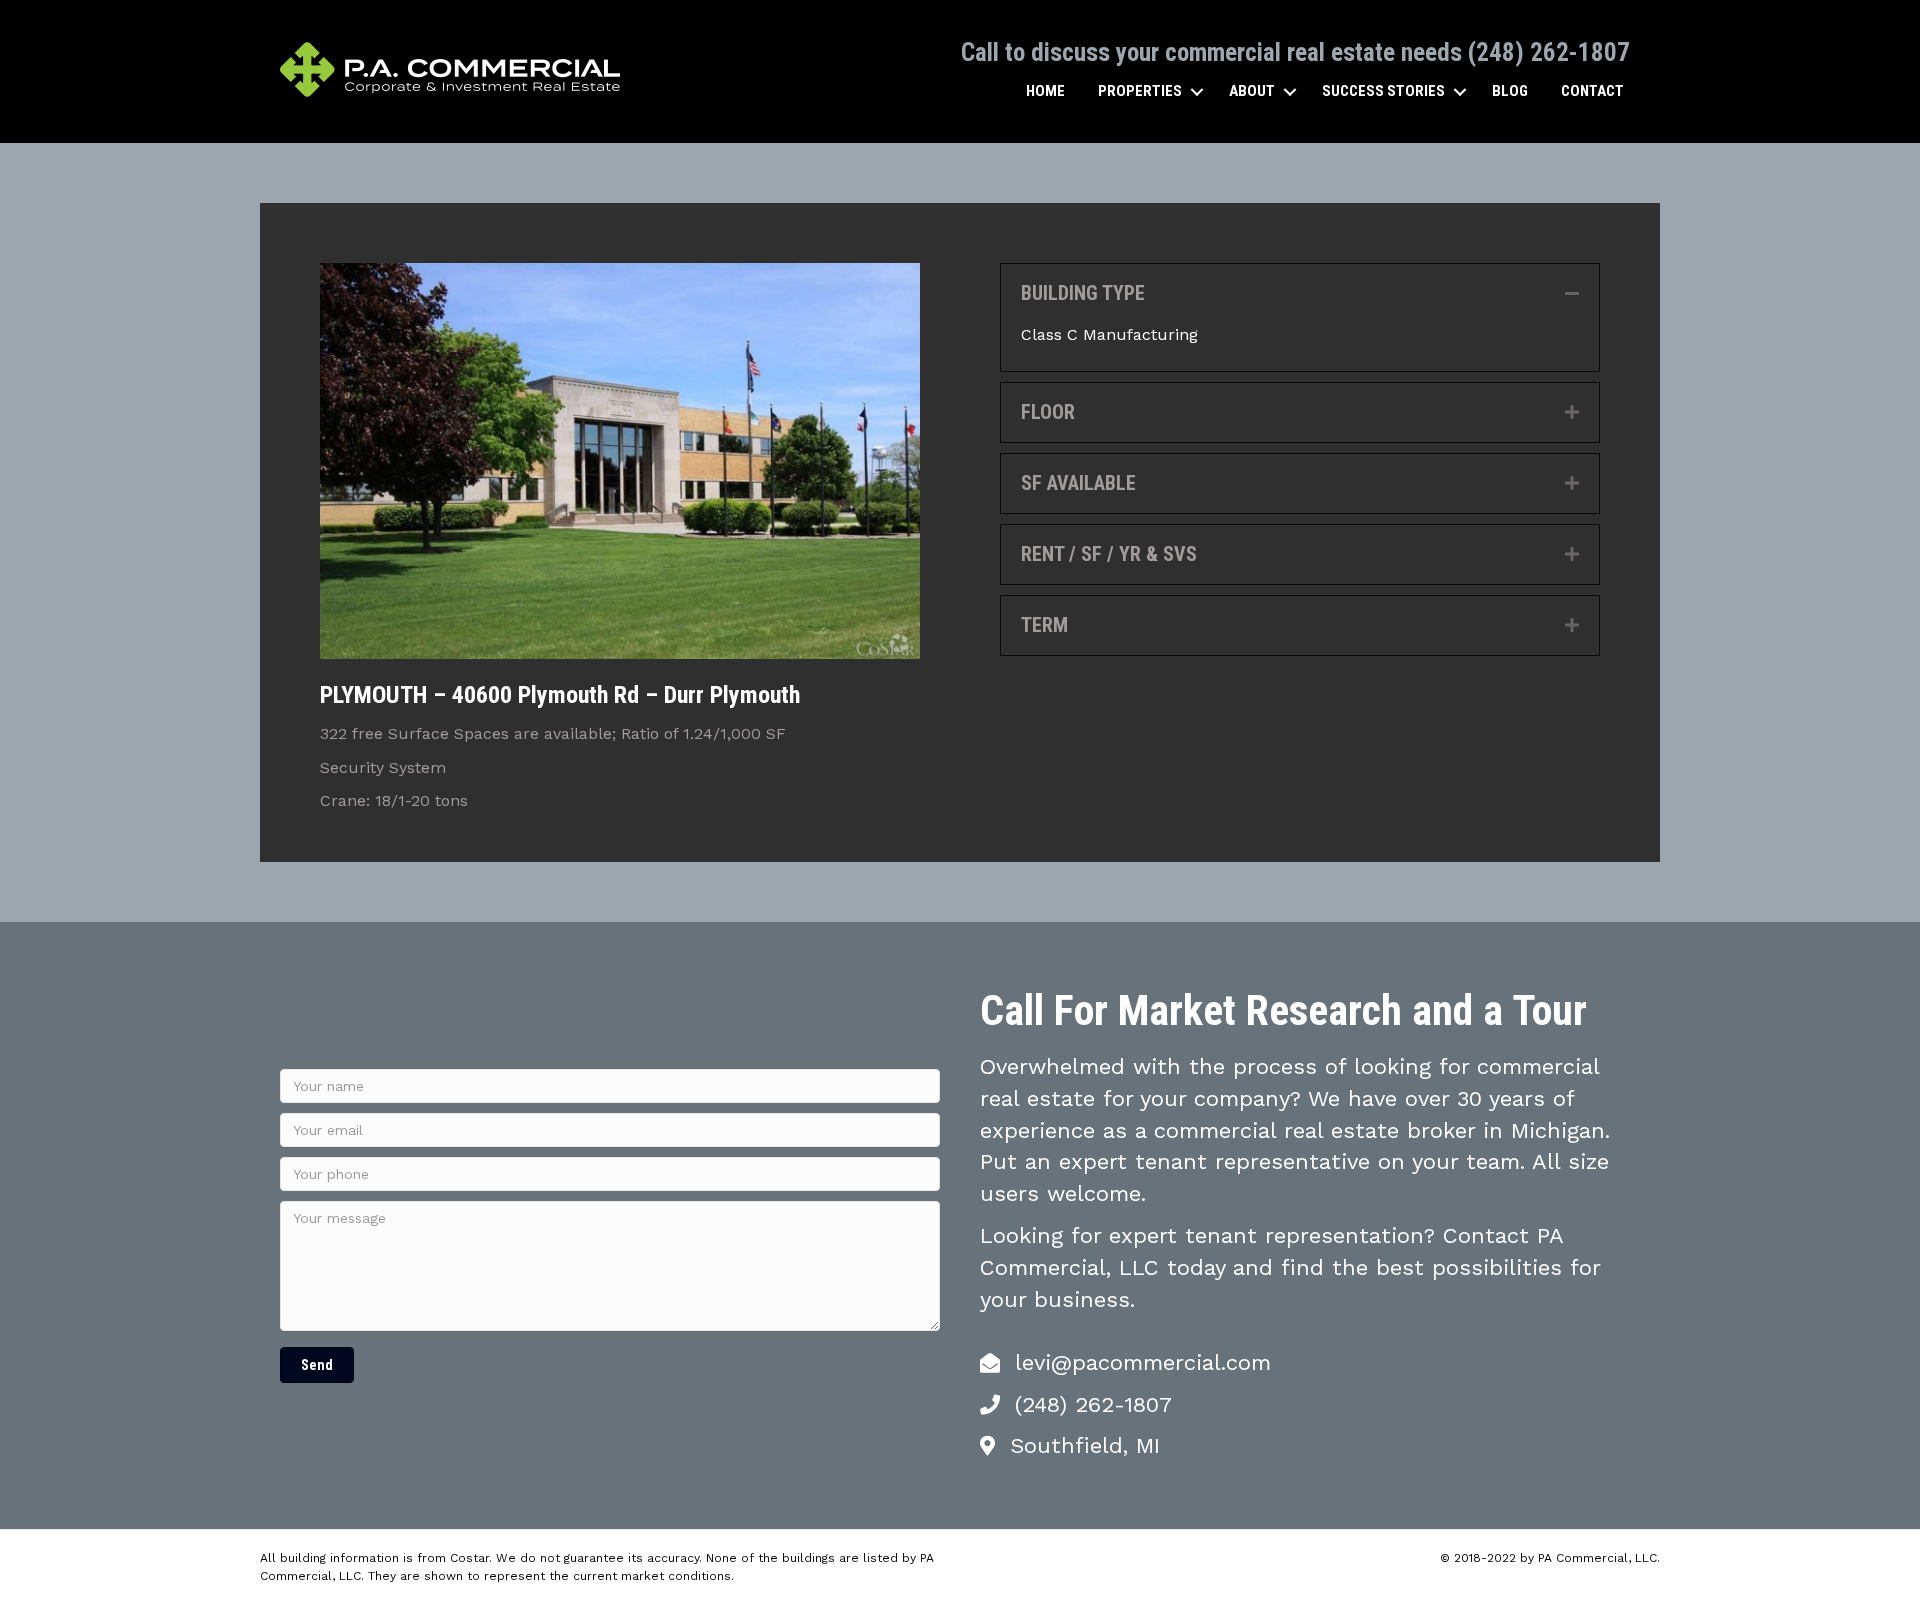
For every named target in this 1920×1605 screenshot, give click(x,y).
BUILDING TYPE (1083, 293)
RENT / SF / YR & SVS (1109, 554)
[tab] (1300, 293)
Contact (1592, 91)
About (1252, 91)
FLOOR (1048, 412)
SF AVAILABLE (1078, 483)
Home (1045, 91)
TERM (1044, 625)
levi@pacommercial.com (1143, 1362)
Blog (1510, 91)
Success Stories (1383, 91)
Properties (1140, 91)
